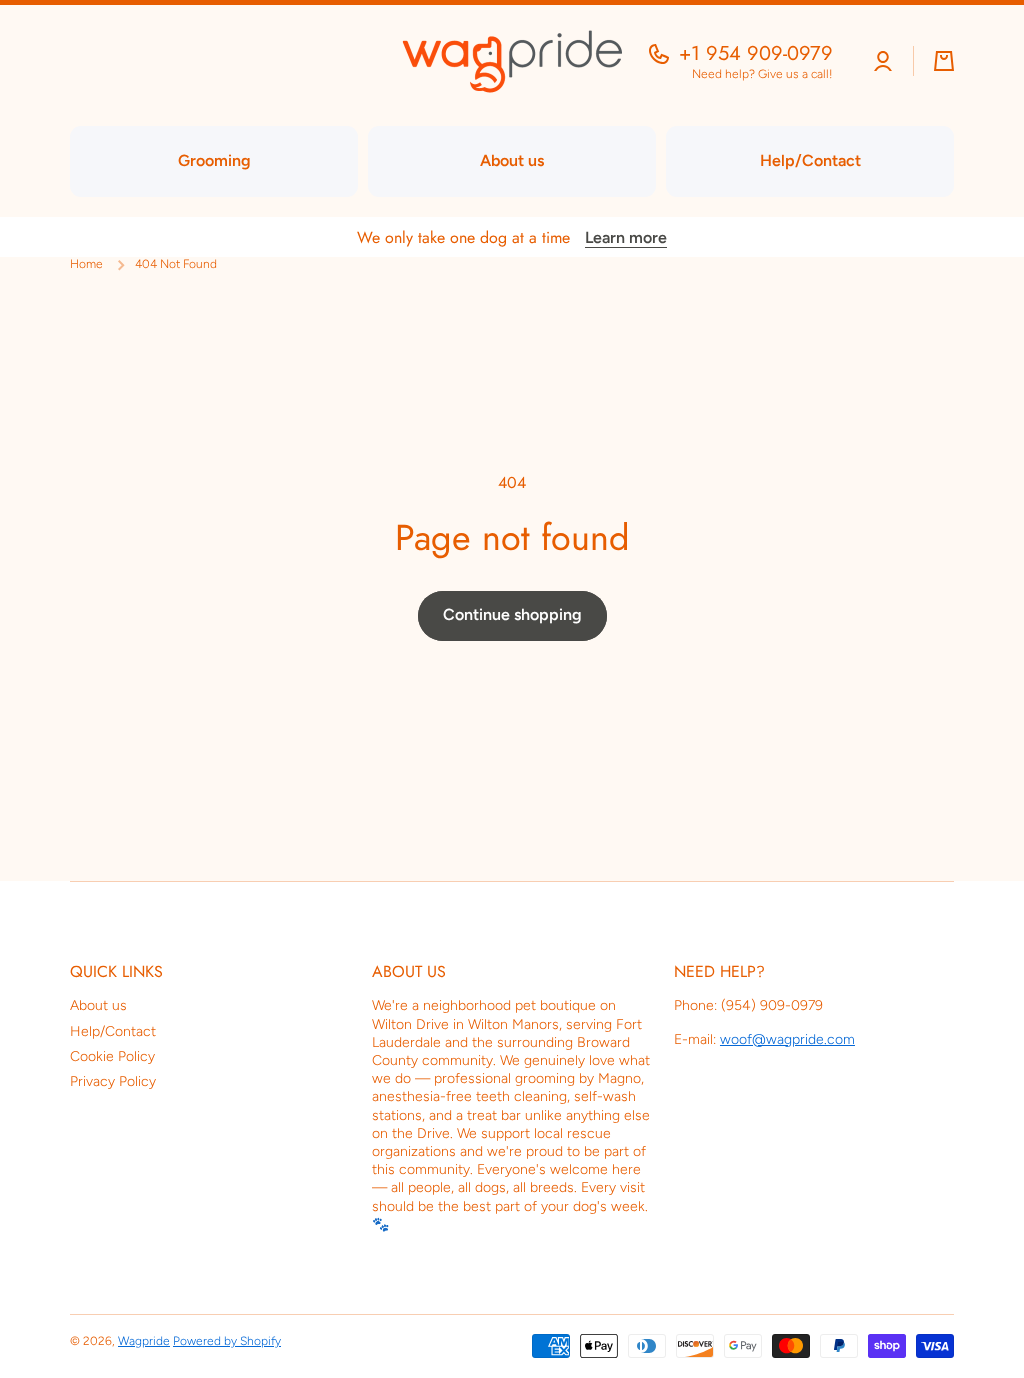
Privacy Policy (113, 1081)
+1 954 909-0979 (756, 54)
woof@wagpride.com (787, 1039)
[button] (944, 61)
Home (86, 264)
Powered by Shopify (227, 1341)
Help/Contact (113, 1031)
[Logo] (512, 61)
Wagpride (144, 1341)
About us (98, 1005)
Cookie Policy (112, 1056)
